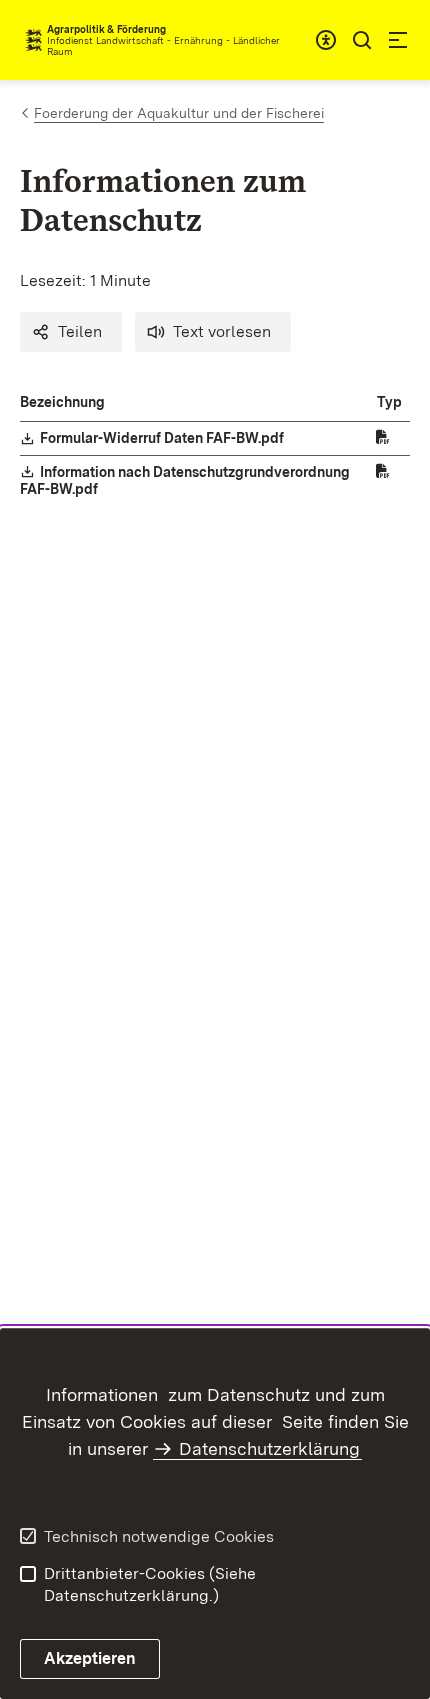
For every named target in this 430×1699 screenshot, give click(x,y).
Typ (389, 402)
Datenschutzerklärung (269, 1448)
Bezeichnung (62, 402)
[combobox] (326, 40)
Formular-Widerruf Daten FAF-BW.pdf (163, 438)
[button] (71, 332)
